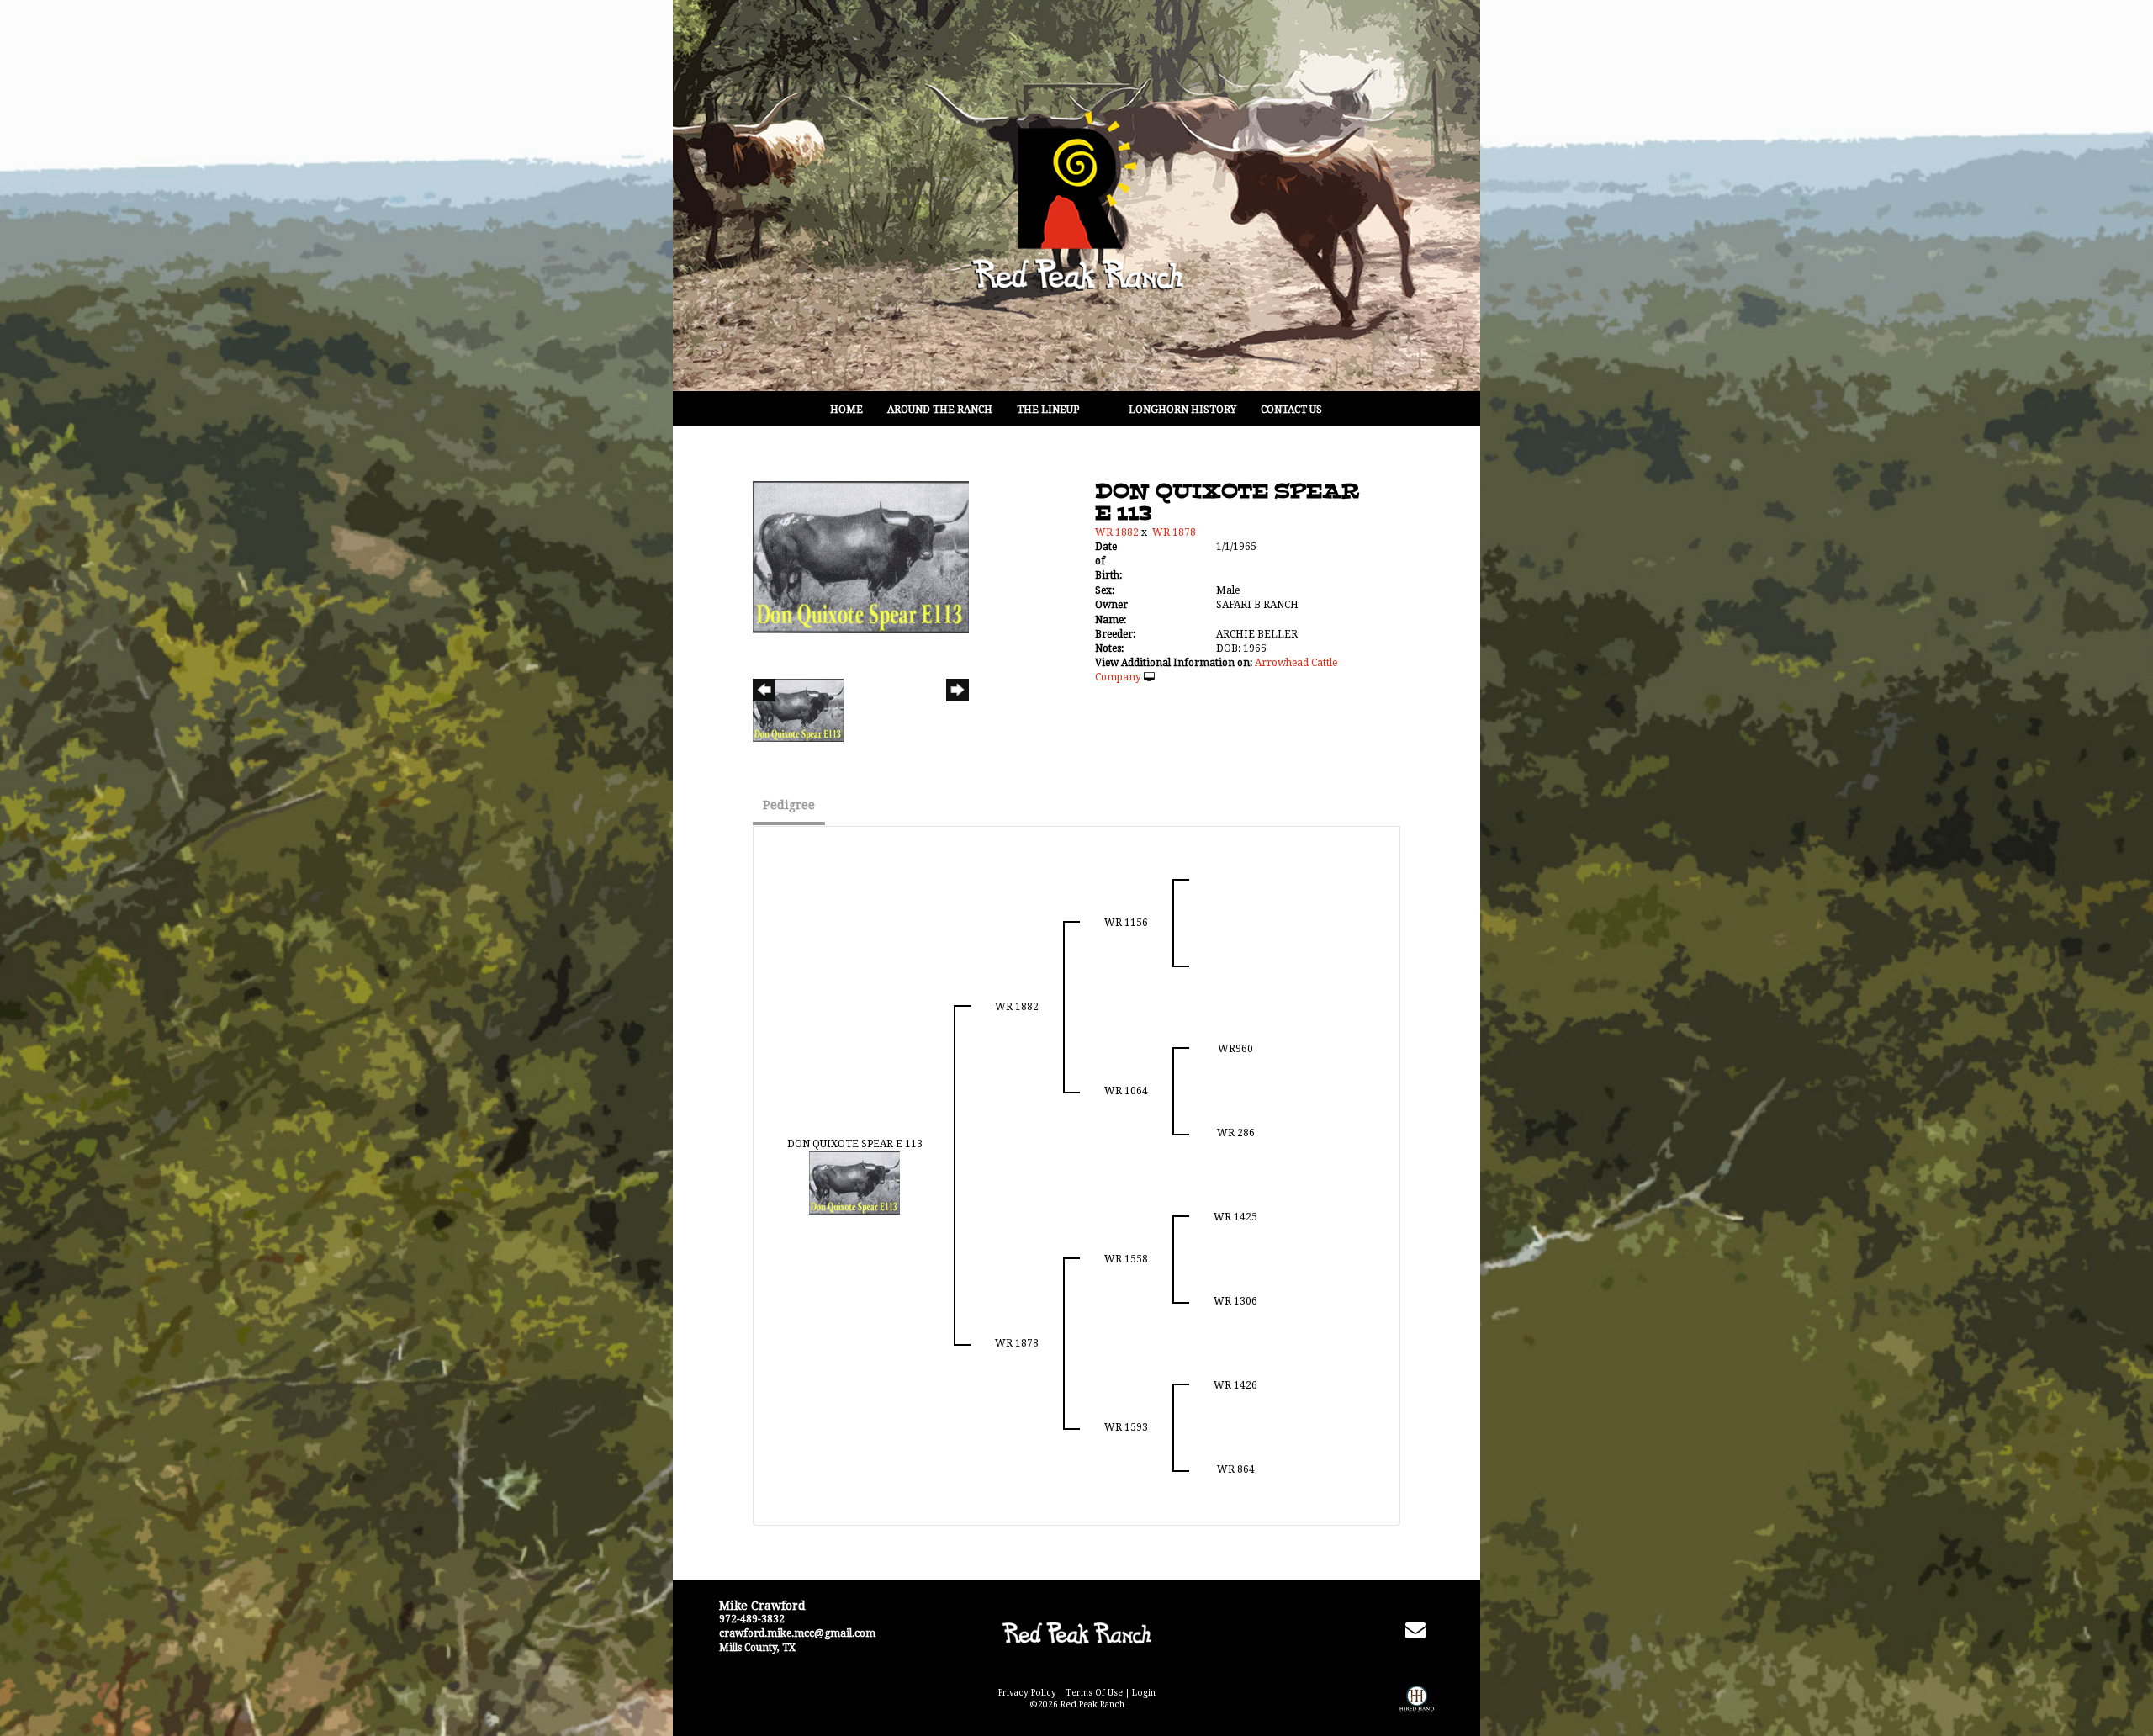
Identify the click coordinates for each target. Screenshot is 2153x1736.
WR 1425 (1235, 1217)
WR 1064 (1126, 1091)
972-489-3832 (752, 1619)
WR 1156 (1126, 923)
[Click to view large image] (861, 556)
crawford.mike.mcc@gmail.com (797, 1633)
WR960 (1235, 1049)
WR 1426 (1235, 1385)
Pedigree (789, 805)
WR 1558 (1126, 1259)
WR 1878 (1174, 532)
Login (1144, 1693)
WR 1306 (1235, 1301)
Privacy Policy (1027, 1693)
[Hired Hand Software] (1417, 1711)
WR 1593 (1126, 1427)
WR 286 (1236, 1133)
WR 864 (1236, 1469)
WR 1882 (1117, 532)
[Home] (1076, 1633)
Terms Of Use (1094, 1693)
